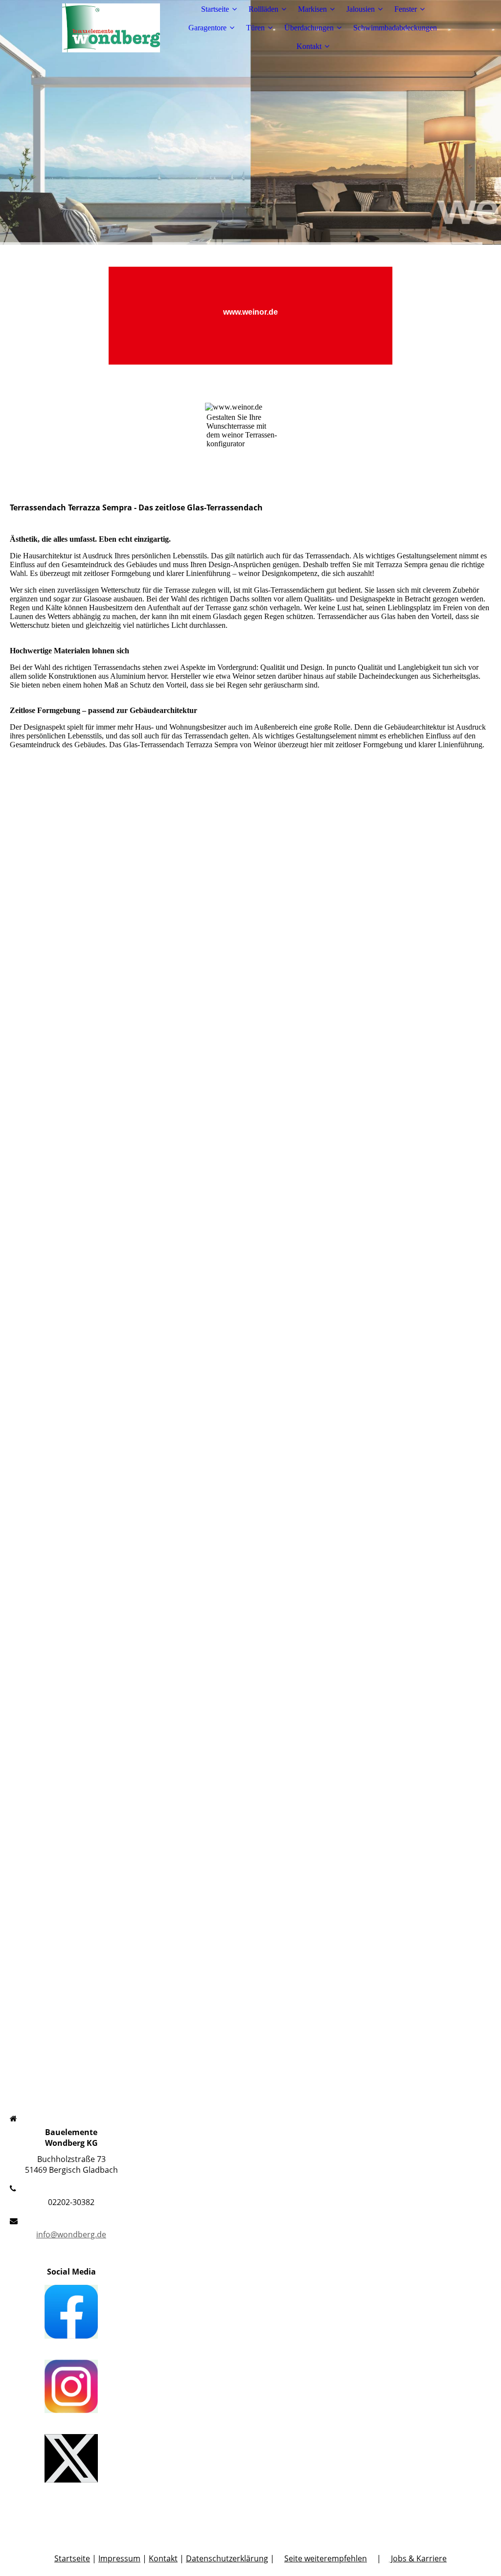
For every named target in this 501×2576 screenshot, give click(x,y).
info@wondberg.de (71, 2234)
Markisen (312, 9)
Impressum (119, 2558)
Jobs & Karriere (418, 2558)
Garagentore (207, 28)
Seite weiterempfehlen (326, 2558)
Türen (255, 28)
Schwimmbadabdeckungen (395, 28)
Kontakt (309, 46)
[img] (111, 28)
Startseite (215, 9)
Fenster (406, 9)
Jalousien (361, 9)
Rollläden (263, 9)
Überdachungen (309, 28)
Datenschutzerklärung (227, 2558)
